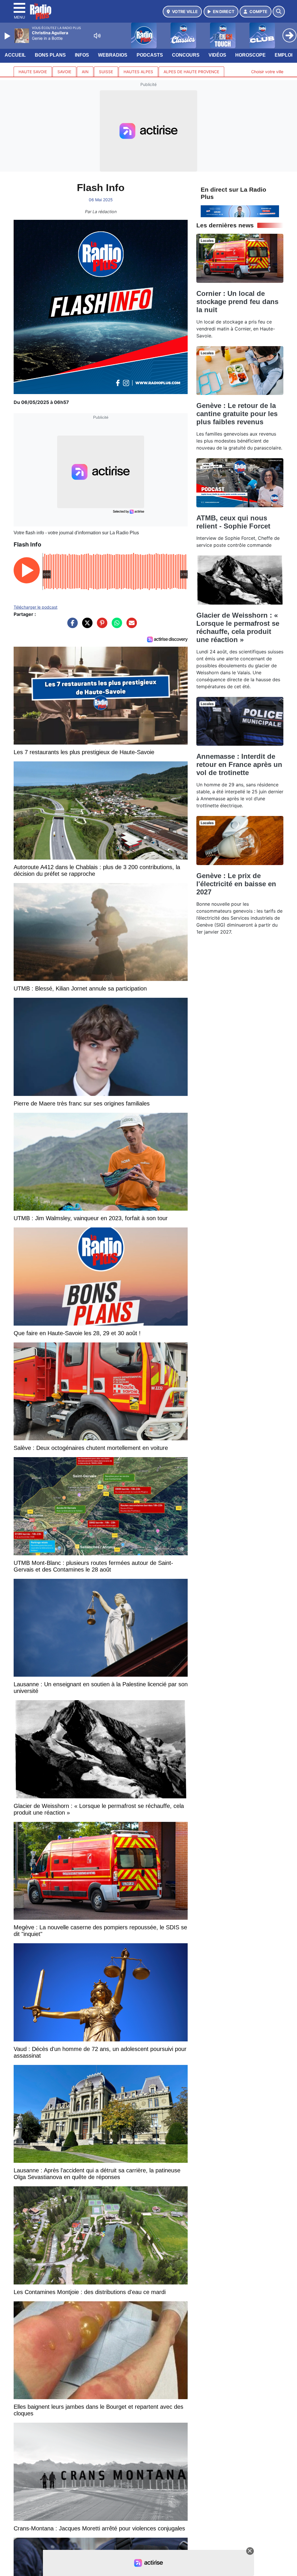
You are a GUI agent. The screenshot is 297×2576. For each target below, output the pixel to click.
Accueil (15, 55)
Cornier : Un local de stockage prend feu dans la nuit (237, 302)
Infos (82, 55)
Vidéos (217, 55)
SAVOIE (64, 72)
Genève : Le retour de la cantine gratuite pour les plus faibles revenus (237, 414)
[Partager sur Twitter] (86, 626)
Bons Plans (50, 55)
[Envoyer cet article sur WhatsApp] (115, 626)
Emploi (284, 55)
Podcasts (150, 55)
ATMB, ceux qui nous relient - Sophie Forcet (233, 522)
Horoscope (250, 55)
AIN (85, 72)
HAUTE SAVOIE (33, 72)
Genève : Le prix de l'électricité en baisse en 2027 (236, 884)
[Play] (8, 36)
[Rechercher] (279, 12)
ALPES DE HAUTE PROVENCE (191, 72)
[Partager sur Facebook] (71, 626)
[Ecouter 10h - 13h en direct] (240, 211)
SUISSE (106, 72)
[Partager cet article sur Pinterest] (101, 626)
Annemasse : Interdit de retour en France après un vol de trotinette (239, 764)
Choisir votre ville (267, 72)
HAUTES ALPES (138, 72)
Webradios (113, 55)
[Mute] (97, 36)
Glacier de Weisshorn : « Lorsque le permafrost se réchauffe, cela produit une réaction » (238, 627)
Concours (186, 55)
